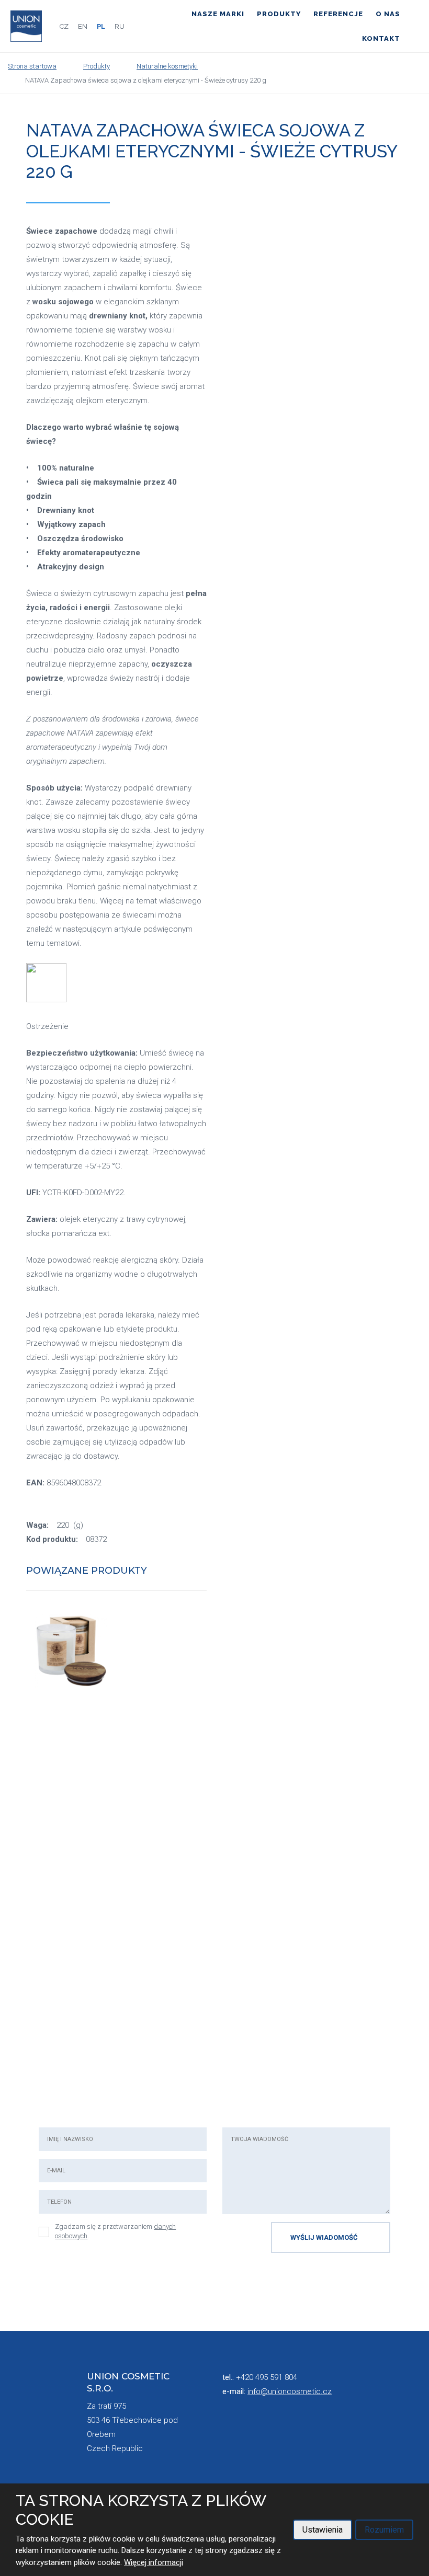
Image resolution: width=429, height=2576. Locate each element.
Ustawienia (323, 2530)
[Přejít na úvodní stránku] (26, 26)
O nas (388, 14)
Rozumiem (384, 2530)
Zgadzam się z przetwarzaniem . (115, 2231)
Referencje (338, 14)
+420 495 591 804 (267, 2377)
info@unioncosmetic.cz (290, 2391)
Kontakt (381, 38)
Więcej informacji (154, 2562)
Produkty (279, 14)
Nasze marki (218, 14)
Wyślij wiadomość (324, 2237)
